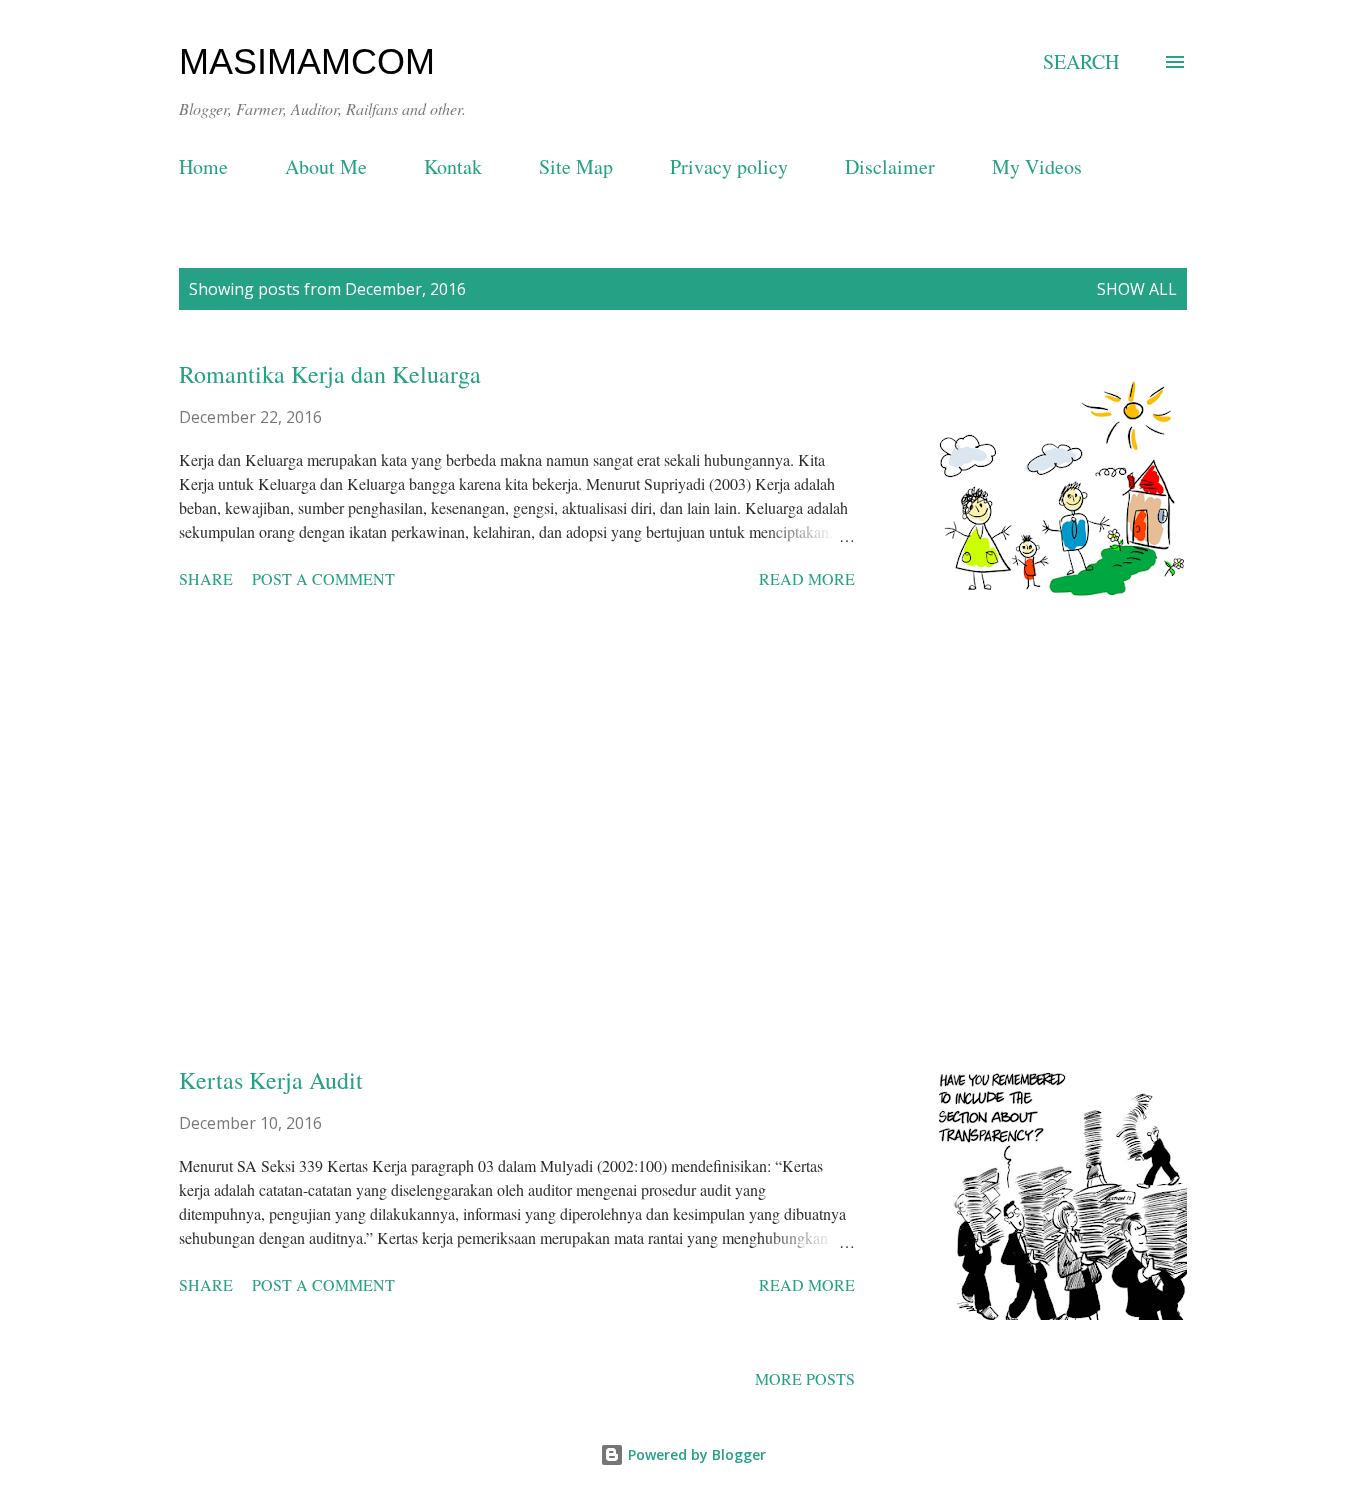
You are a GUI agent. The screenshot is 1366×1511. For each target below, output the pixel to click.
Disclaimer (890, 166)
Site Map (576, 166)
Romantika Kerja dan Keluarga (330, 374)
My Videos (1037, 166)
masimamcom (307, 61)
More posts (805, 1378)
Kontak (453, 166)
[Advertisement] (517, 839)
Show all (1137, 289)
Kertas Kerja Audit (271, 1080)
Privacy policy (729, 166)
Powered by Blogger (695, 1454)
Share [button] (206, 578)
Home (203, 166)
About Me (326, 166)
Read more (807, 578)
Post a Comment (323, 578)
